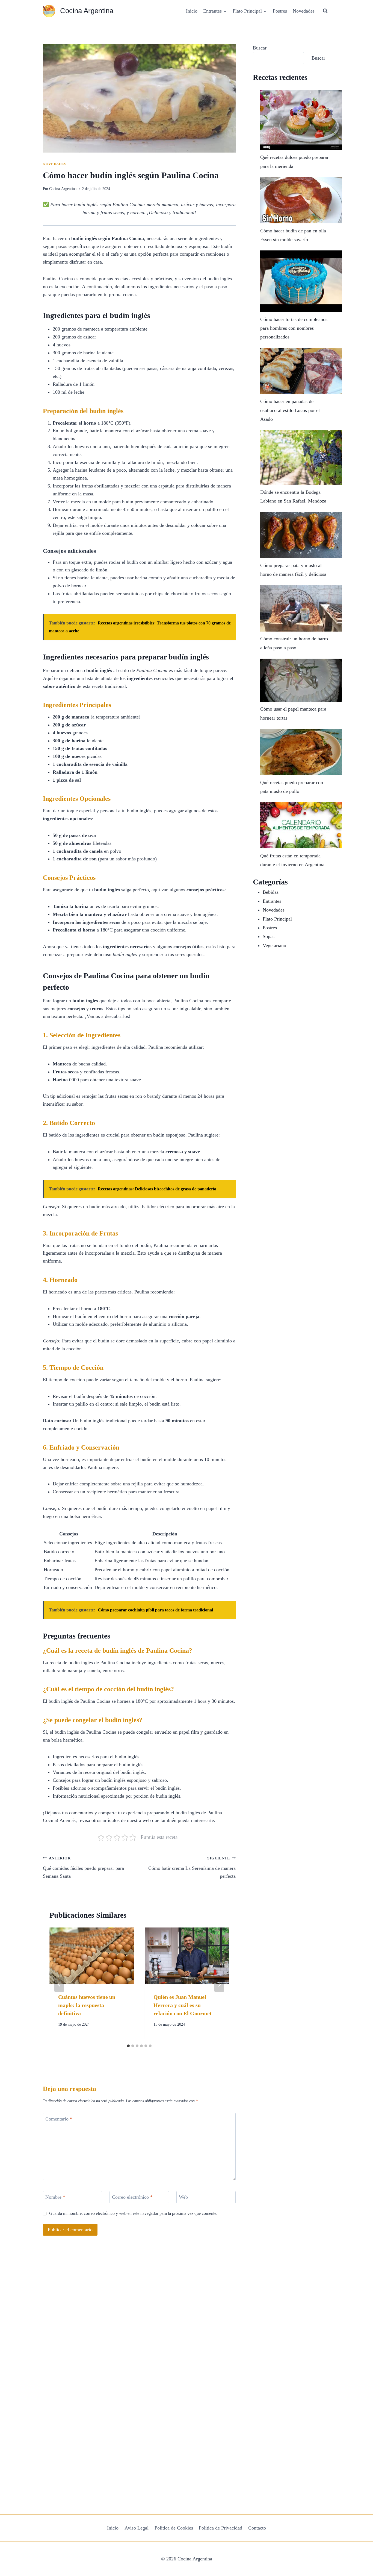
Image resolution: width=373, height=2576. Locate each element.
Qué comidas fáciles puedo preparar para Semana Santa (83, 1867)
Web (183, 2197)
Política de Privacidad (220, 2528)
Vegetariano (274, 945)
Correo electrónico (132, 2197)
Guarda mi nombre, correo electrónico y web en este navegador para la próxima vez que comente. (133, 2213)
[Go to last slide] (59, 1984)
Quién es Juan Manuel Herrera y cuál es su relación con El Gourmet (183, 2005)
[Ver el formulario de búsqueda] (325, 11)
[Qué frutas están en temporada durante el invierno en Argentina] (301, 825)
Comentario (59, 2119)
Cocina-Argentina (63, 189)
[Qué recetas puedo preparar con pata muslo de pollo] (301, 752)
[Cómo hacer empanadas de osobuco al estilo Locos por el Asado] (301, 371)
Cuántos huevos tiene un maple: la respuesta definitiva (87, 2005)
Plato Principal (277, 919)
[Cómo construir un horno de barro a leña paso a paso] (301, 608)
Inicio (192, 11)
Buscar (260, 48)
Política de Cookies (174, 2528)
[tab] (128, 2046)
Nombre (55, 2197)
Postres (280, 11)
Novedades (304, 11)
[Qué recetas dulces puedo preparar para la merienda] (301, 120)
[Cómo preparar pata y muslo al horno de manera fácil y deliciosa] (301, 535)
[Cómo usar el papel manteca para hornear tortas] (301, 680)
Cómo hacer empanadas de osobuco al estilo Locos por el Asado (290, 410)
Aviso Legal (137, 2528)
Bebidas (271, 892)
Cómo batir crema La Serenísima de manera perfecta (192, 1867)
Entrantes (272, 901)
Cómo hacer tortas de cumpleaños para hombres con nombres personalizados (294, 328)
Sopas (269, 936)
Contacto (257, 2528)
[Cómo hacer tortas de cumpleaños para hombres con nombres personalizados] (301, 281)
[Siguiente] (219, 1984)
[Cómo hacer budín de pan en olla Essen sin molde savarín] (301, 200)
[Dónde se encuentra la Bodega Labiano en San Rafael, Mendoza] (301, 457)
